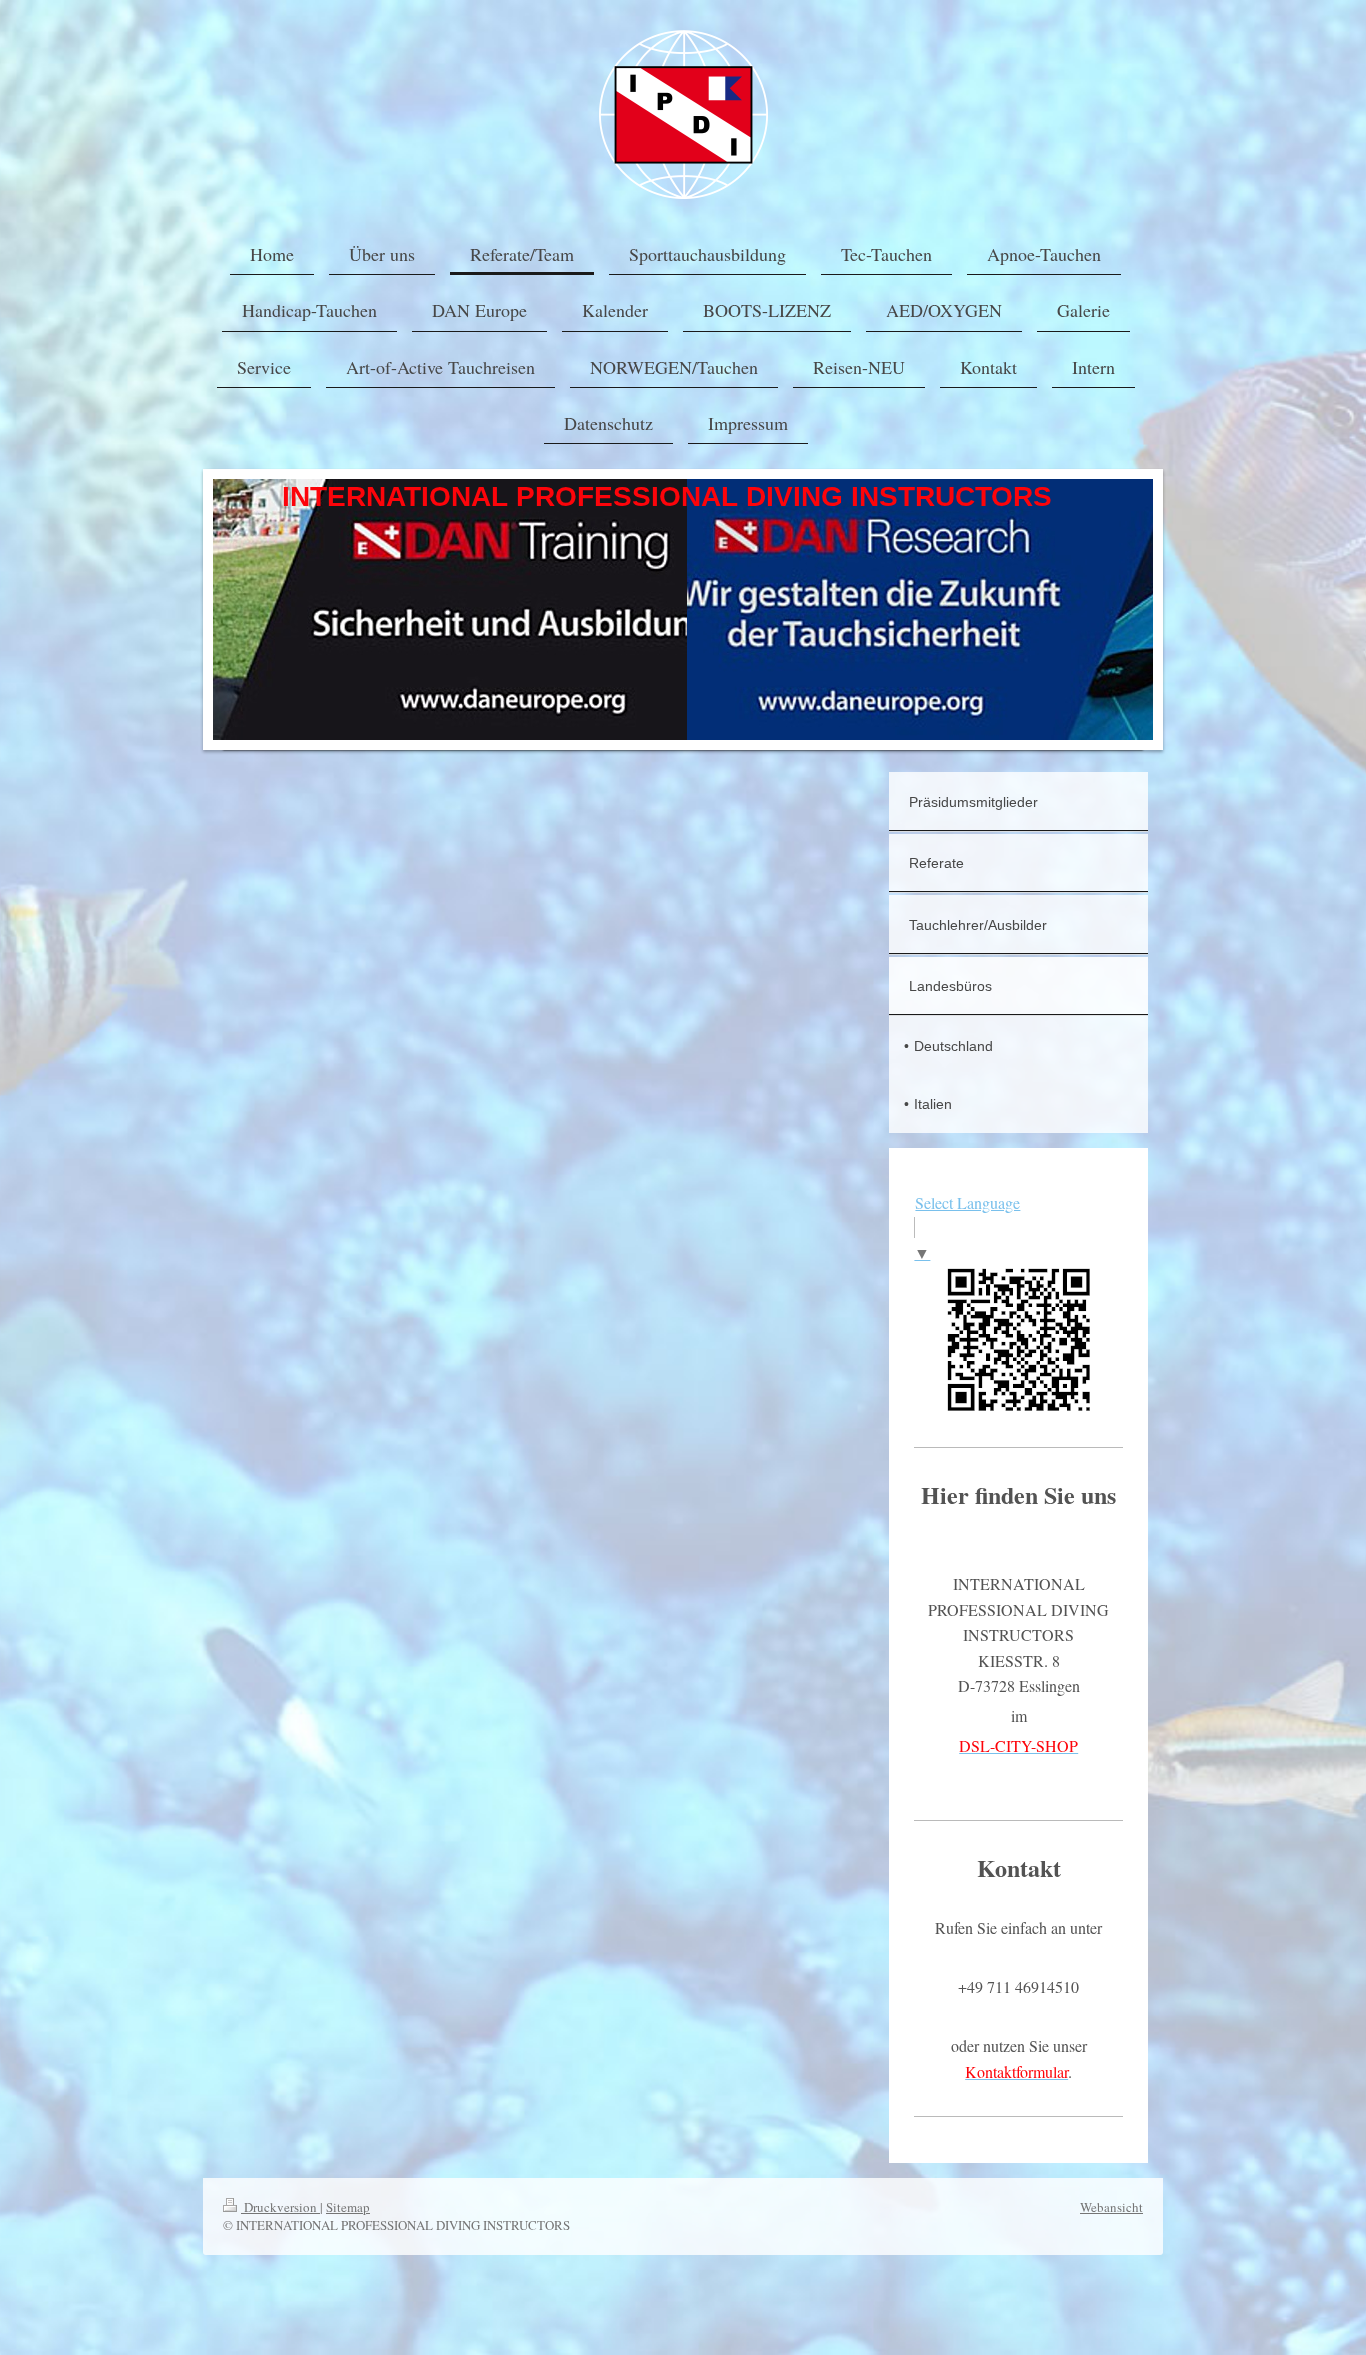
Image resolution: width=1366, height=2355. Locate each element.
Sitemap (348, 2207)
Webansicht (1111, 2207)
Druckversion (280, 2207)
